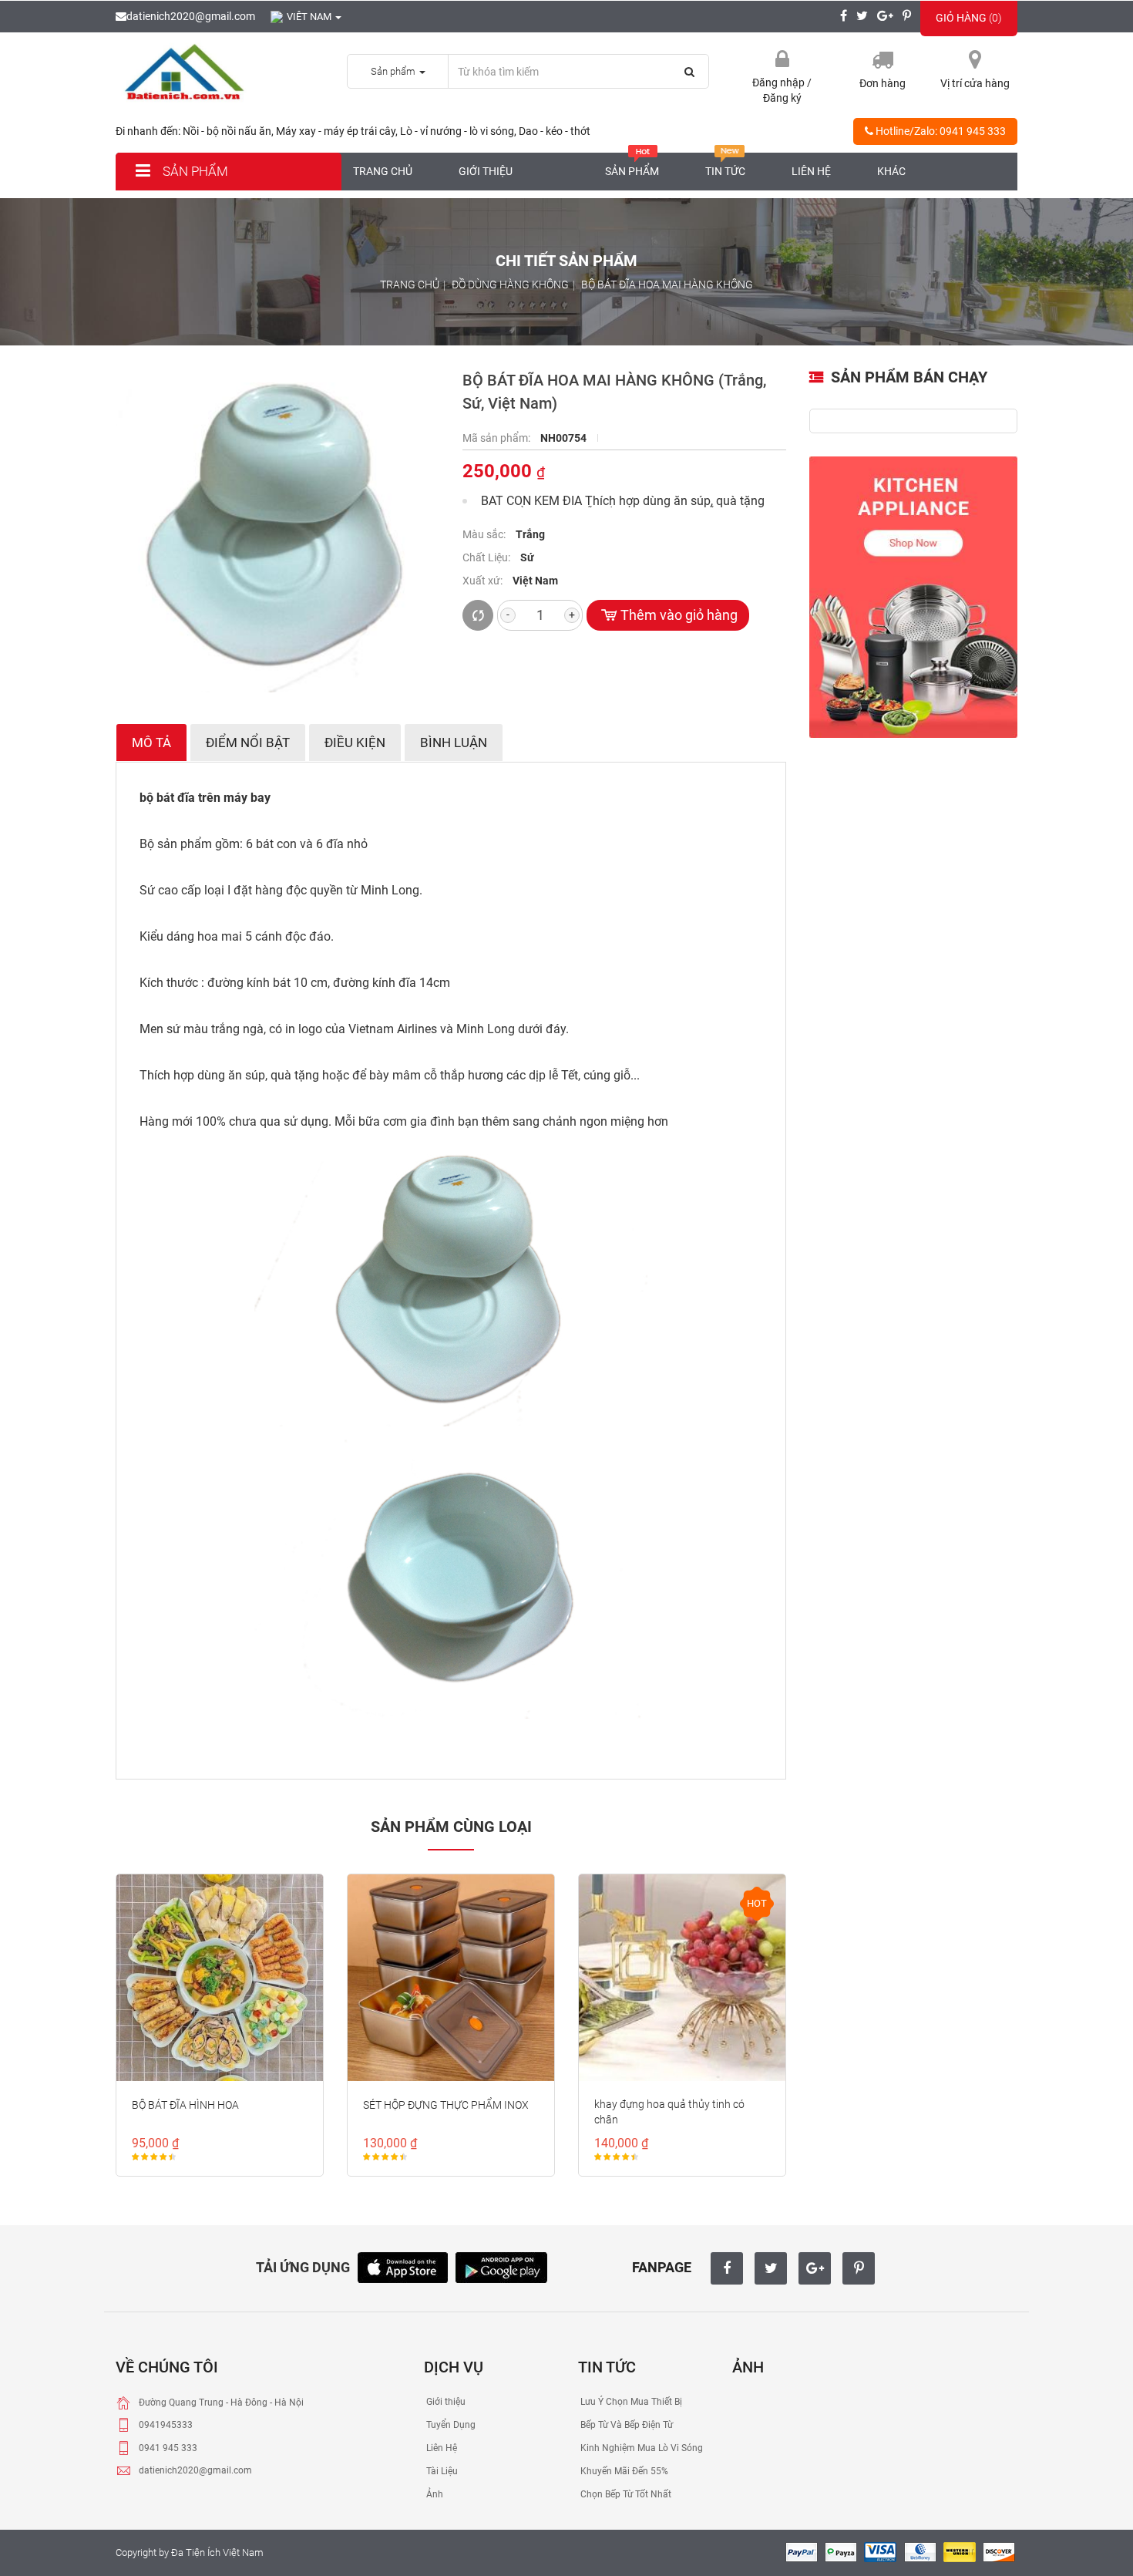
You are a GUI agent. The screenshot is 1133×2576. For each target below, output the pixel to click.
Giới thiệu (486, 171)
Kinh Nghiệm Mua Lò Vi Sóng (640, 2448)
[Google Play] (501, 2266)
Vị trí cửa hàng (975, 83)
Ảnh (434, 2494)
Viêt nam (310, 17)
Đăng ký (782, 98)
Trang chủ (383, 171)
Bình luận (454, 742)
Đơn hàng (883, 83)
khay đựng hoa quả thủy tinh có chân (669, 2112)
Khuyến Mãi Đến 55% (623, 2471)
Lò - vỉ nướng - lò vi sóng (457, 131)
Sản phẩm (194, 171)
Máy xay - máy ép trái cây (336, 131)
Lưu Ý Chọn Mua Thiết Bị (630, 2402)
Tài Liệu (441, 2471)
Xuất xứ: (484, 581)
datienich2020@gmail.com (191, 16)
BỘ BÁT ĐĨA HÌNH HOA (185, 2105)
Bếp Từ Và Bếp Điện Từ (625, 2425)
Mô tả (151, 742)
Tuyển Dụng (450, 2425)
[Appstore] (403, 2266)
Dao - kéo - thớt (555, 131)
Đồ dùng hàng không (510, 285)
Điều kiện (355, 742)
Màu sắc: (485, 534)
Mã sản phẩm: (498, 438)
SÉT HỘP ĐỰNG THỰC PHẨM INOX (446, 2105)
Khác (891, 171)
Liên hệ (811, 171)
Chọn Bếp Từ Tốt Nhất (625, 2494)
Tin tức (725, 171)
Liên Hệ (440, 2448)
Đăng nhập (780, 82)
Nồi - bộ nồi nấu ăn (227, 131)
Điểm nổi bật (248, 742)
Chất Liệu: (487, 557)
